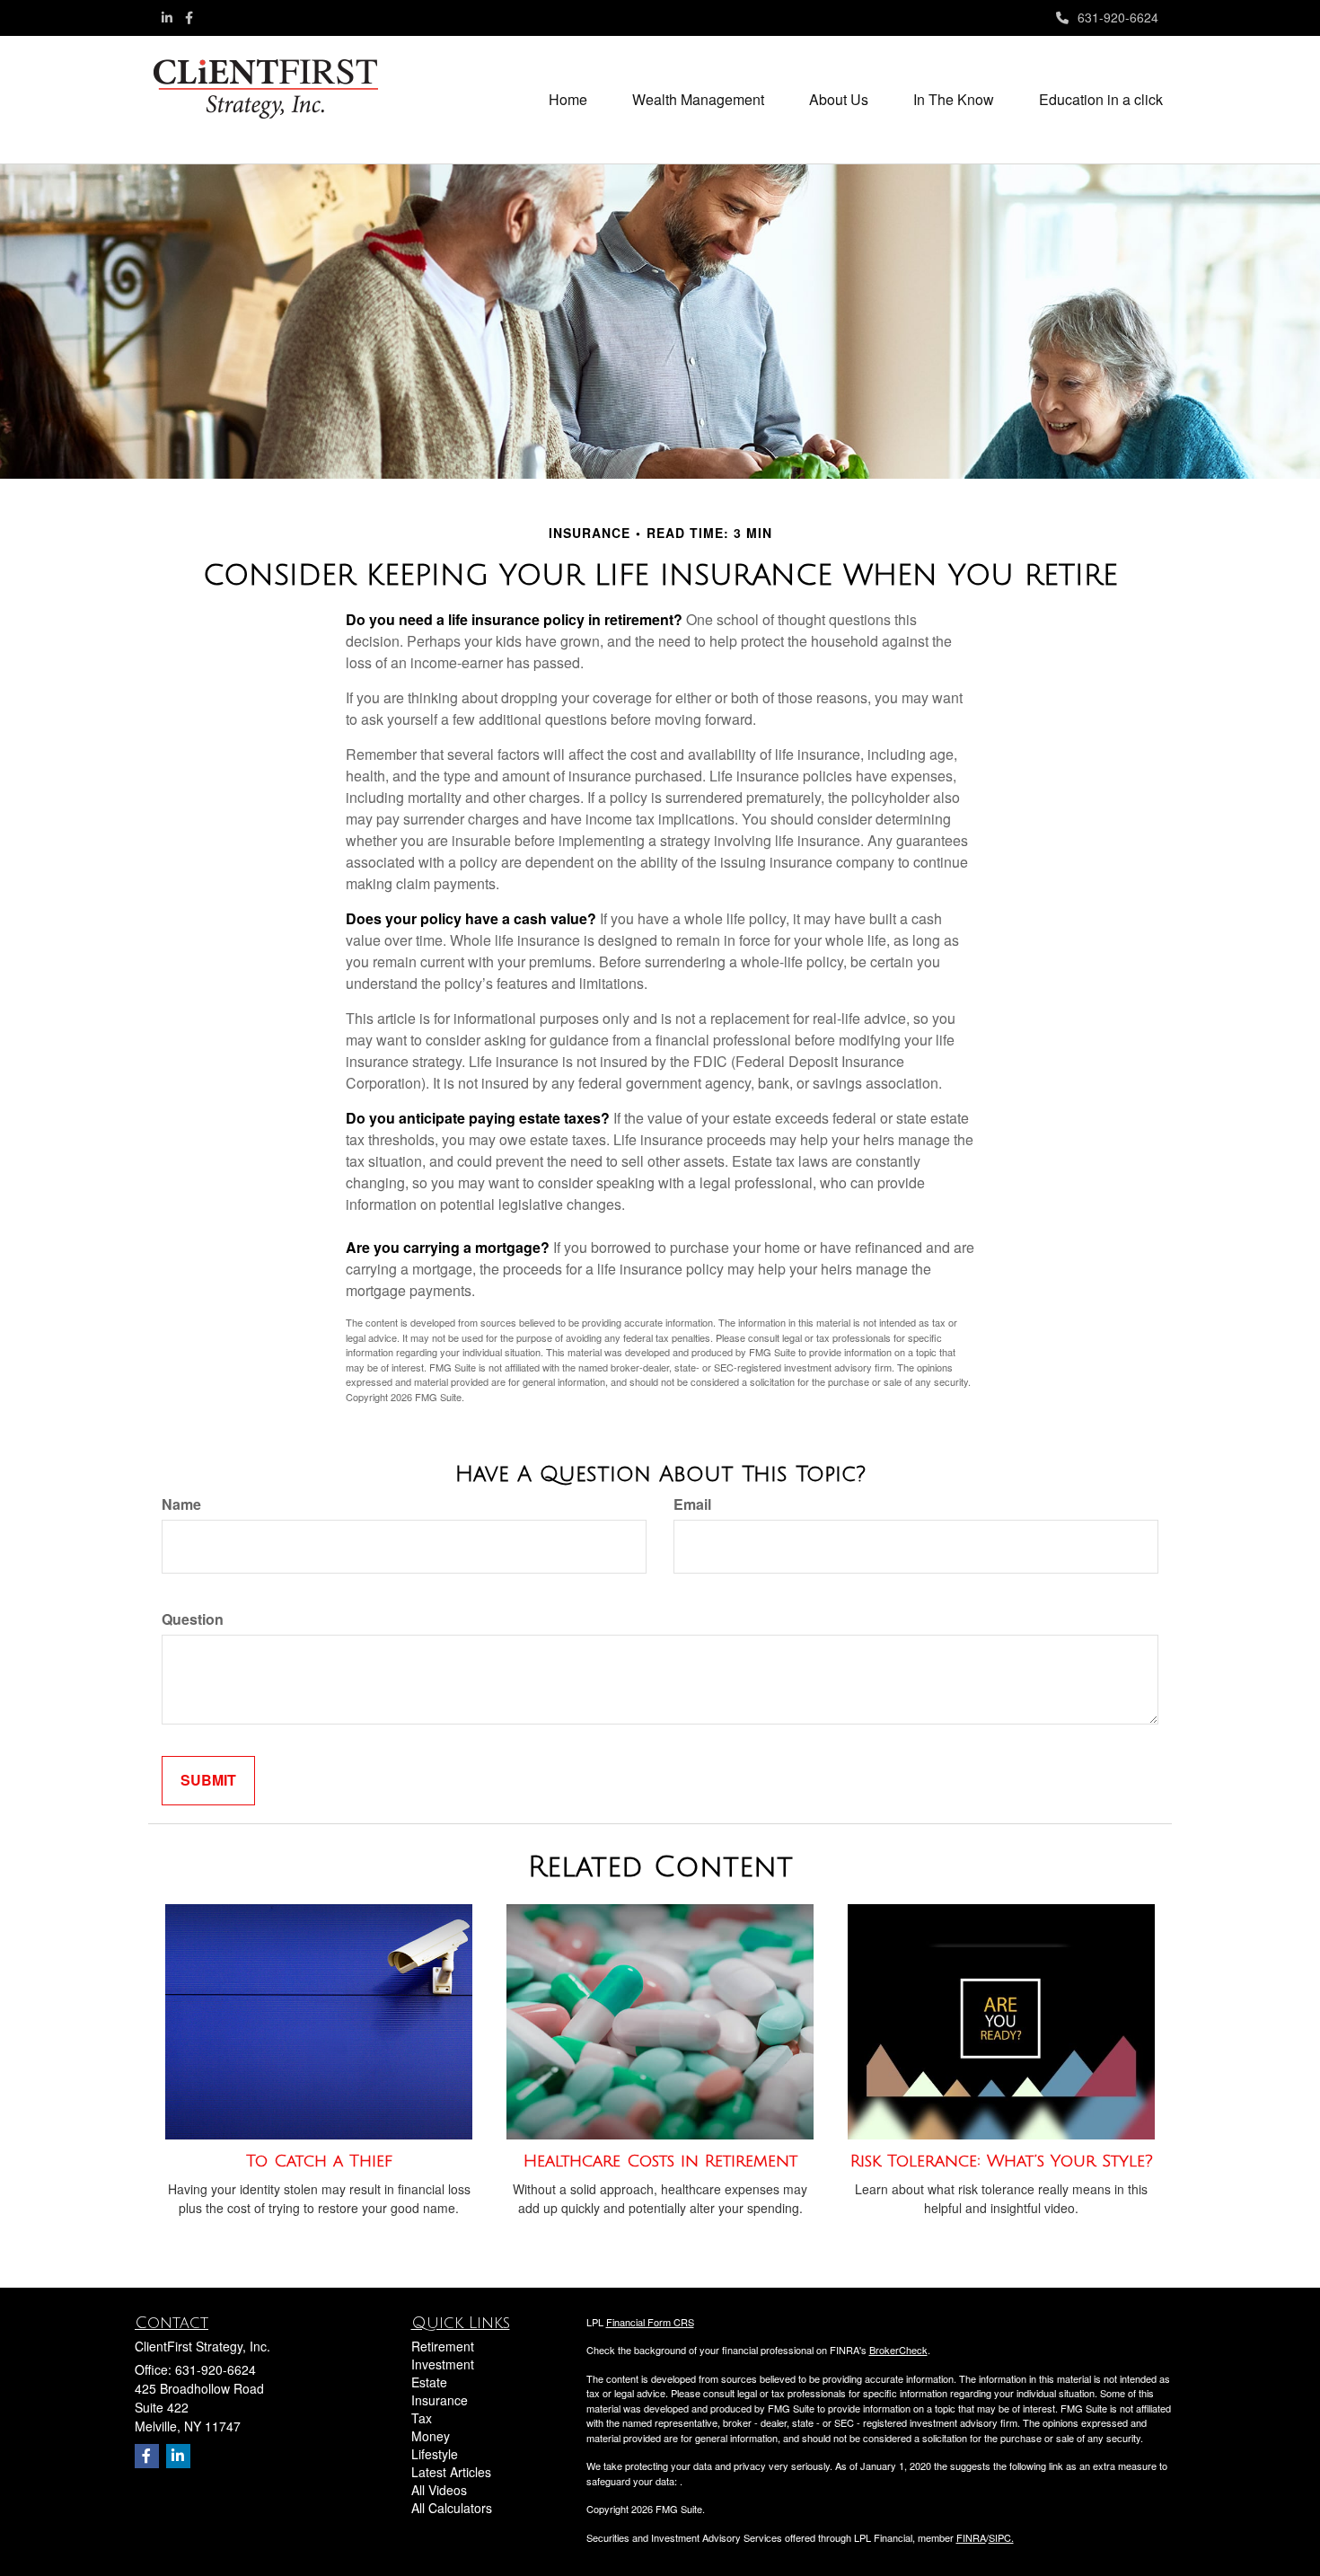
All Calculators (452, 2508)
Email (692, 1504)
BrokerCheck (898, 2350)
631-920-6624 (1118, 17)
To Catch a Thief (319, 2161)
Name (181, 1504)
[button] (698, 100)
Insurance (440, 2400)
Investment (443, 2364)
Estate (429, 2382)
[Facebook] (189, 17)
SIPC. (1001, 2537)
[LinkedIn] (167, 17)
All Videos (439, 2490)
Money (431, 2436)
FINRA (971, 2537)
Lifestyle (435, 2454)
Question (193, 1619)
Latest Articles (451, 2472)
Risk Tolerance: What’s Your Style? (1002, 2161)
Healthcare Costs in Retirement (660, 2161)
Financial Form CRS (650, 2322)
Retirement (443, 2346)
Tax (422, 2418)
